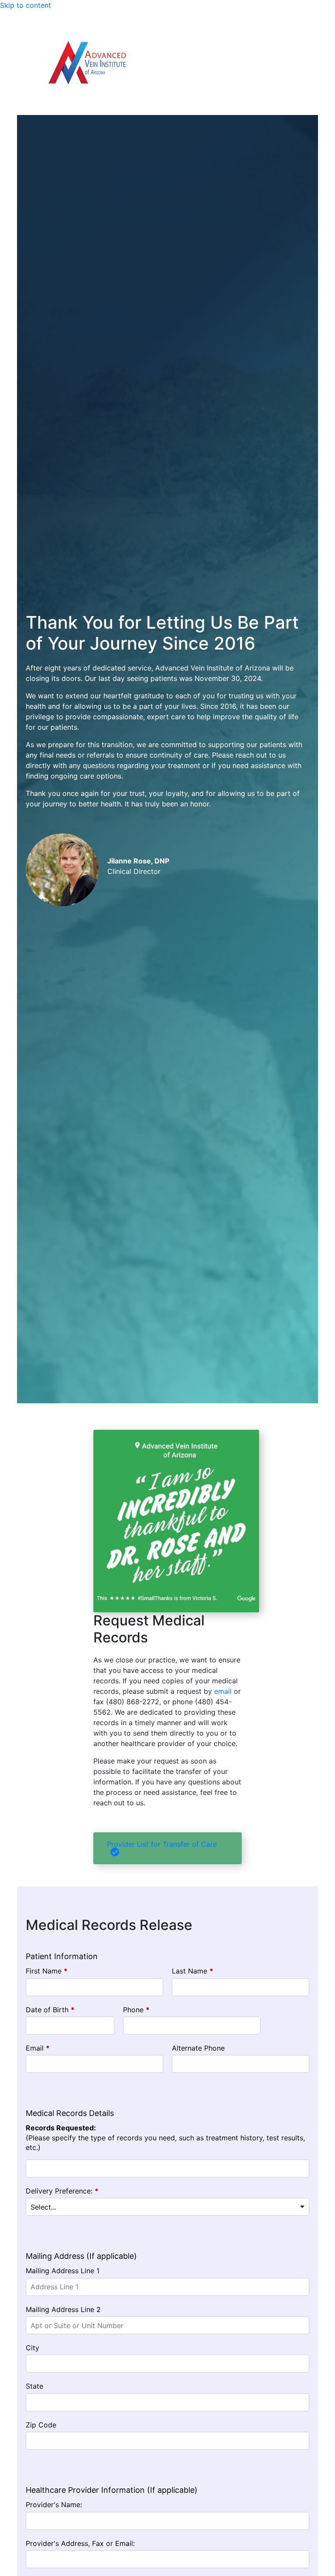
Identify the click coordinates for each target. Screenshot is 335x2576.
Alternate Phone (198, 2048)
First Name (47, 1971)
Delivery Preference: (62, 2191)
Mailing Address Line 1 (63, 2271)
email (223, 1691)
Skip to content (26, 5)
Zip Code (41, 2425)
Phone (136, 2010)
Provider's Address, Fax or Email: (80, 2543)
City (32, 2348)
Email (38, 2048)
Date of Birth (50, 2010)
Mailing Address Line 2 (63, 2309)
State (34, 2386)
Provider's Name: (54, 2505)
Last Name (193, 1971)
